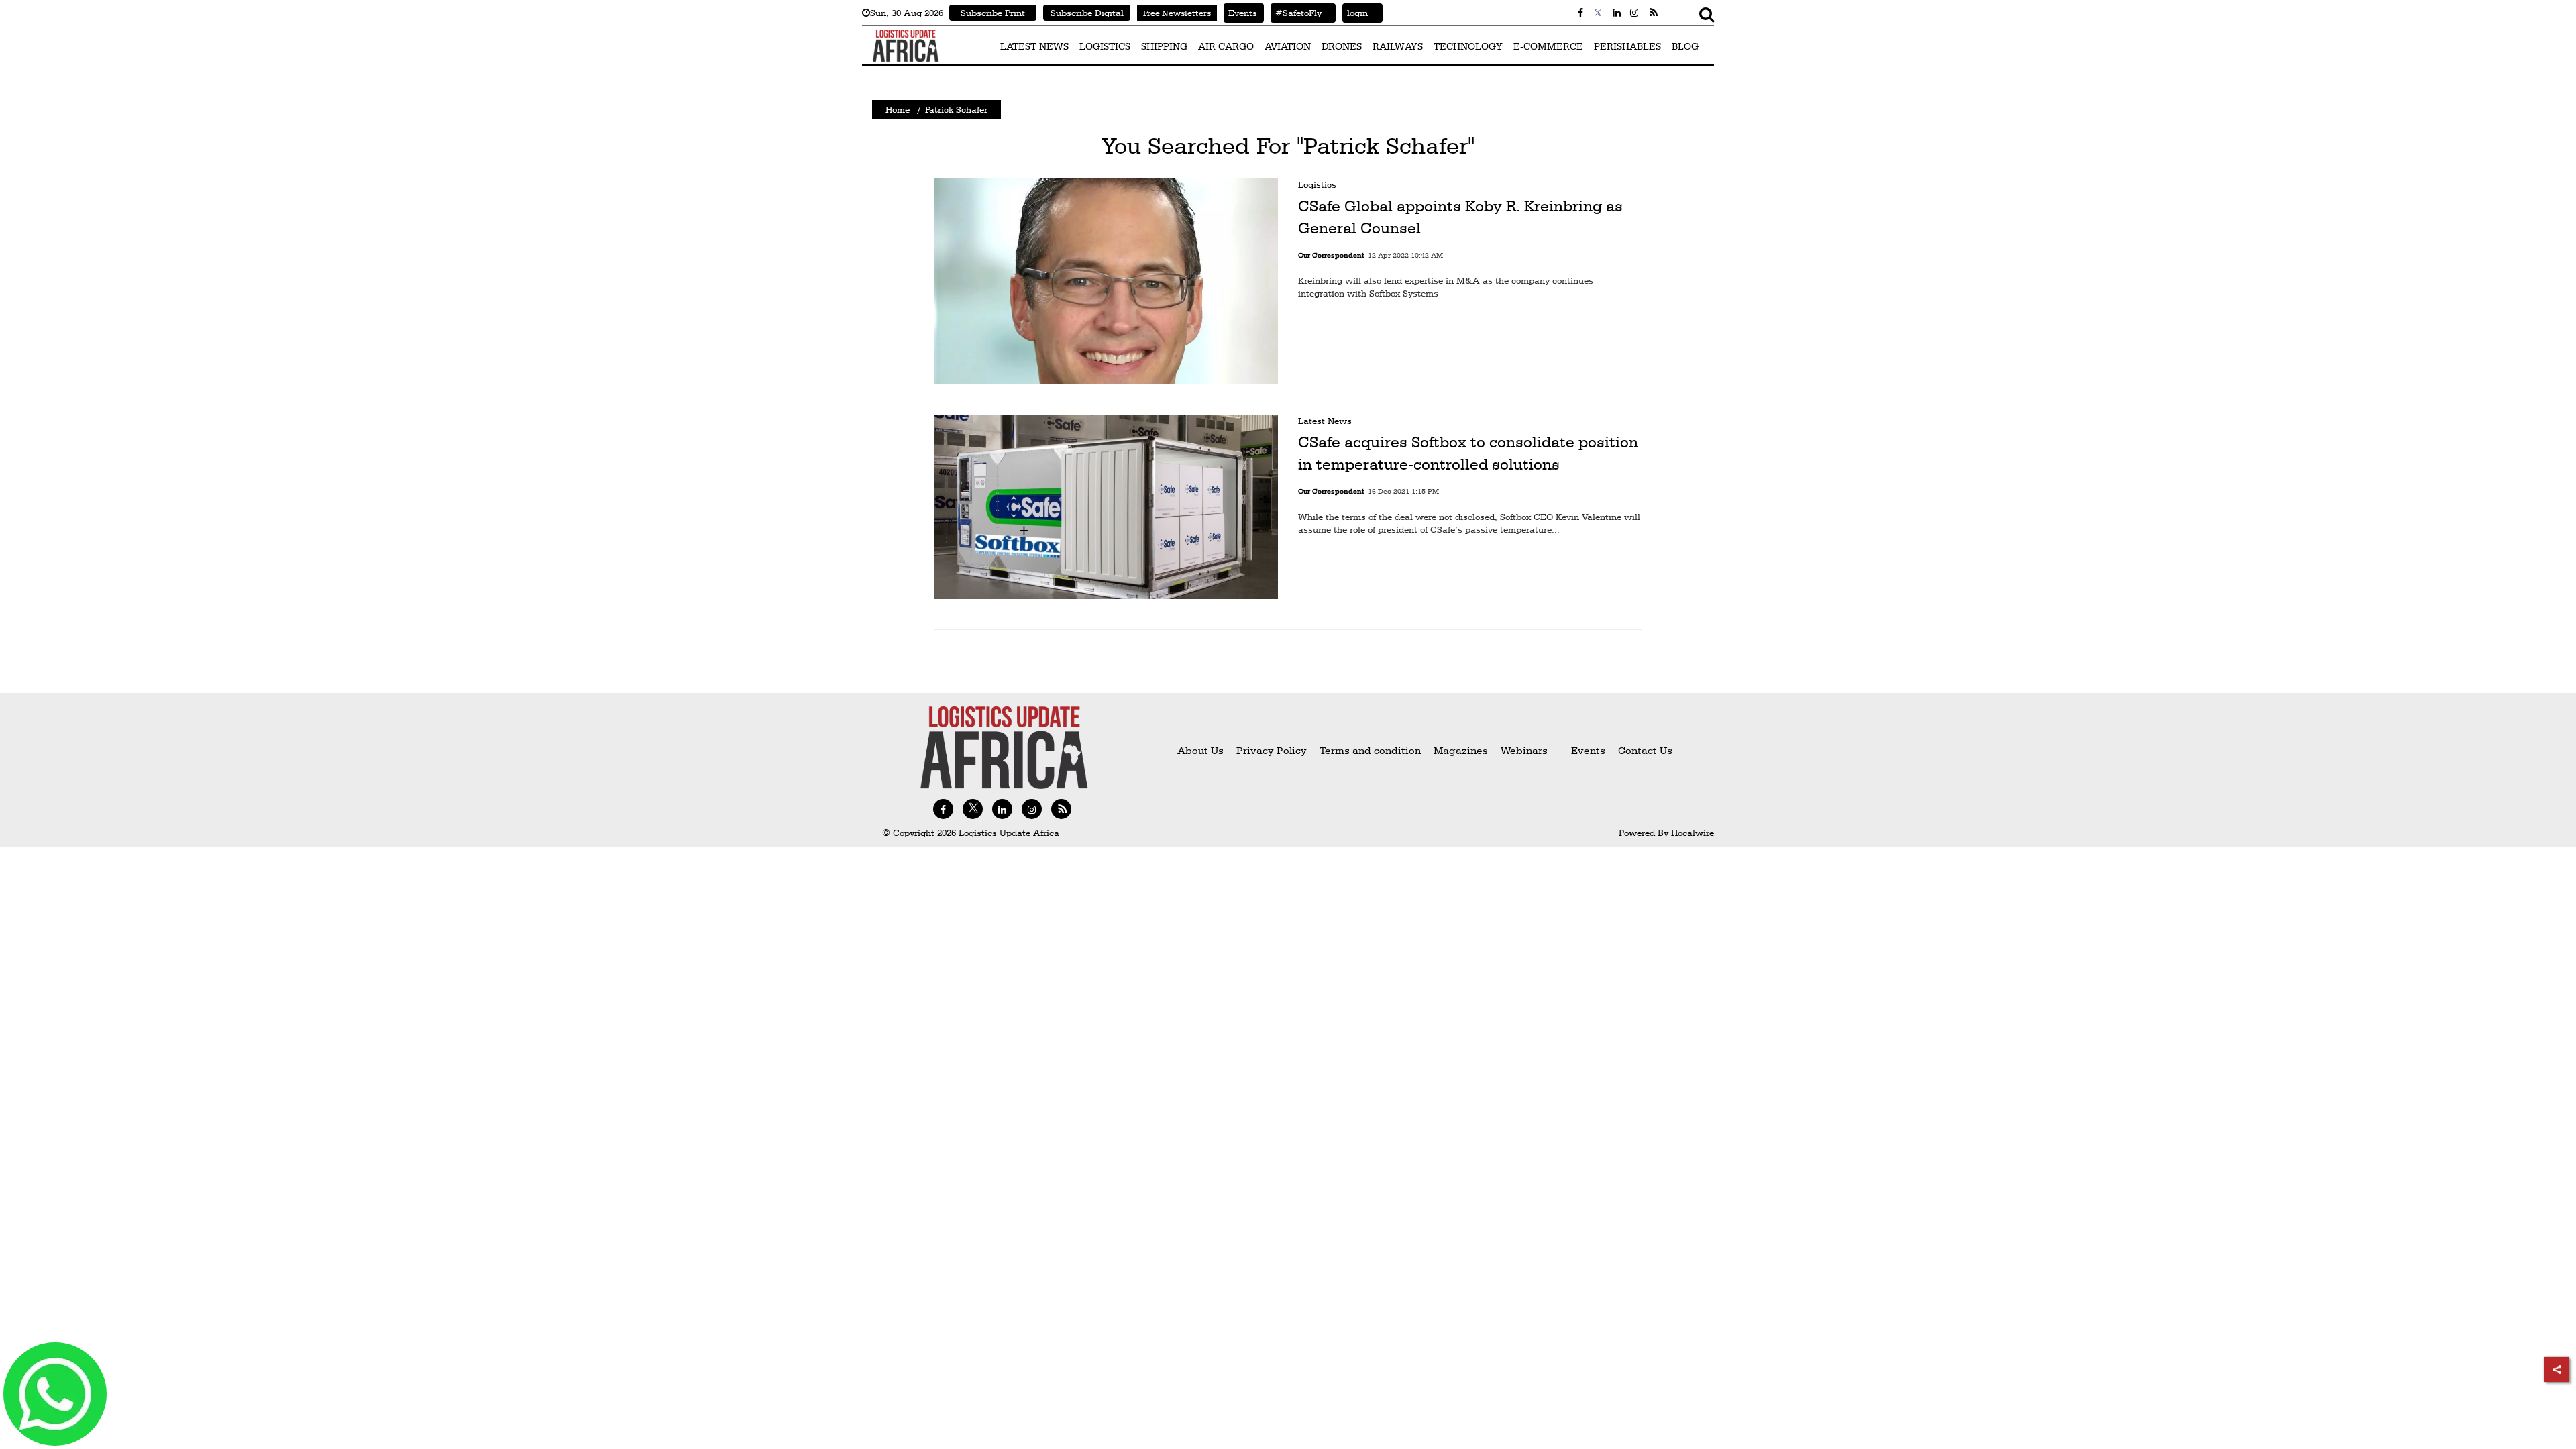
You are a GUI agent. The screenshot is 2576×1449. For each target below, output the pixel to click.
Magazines (1462, 750)
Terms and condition (1372, 750)
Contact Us (1645, 750)
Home (898, 109)
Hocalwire (1693, 833)
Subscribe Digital (1087, 13)
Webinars (1524, 750)
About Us (1200, 750)
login (1355, 13)
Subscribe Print (993, 13)
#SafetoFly (1296, 13)
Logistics (1317, 184)
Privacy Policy (1272, 750)
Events (1240, 13)
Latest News (1325, 421)
